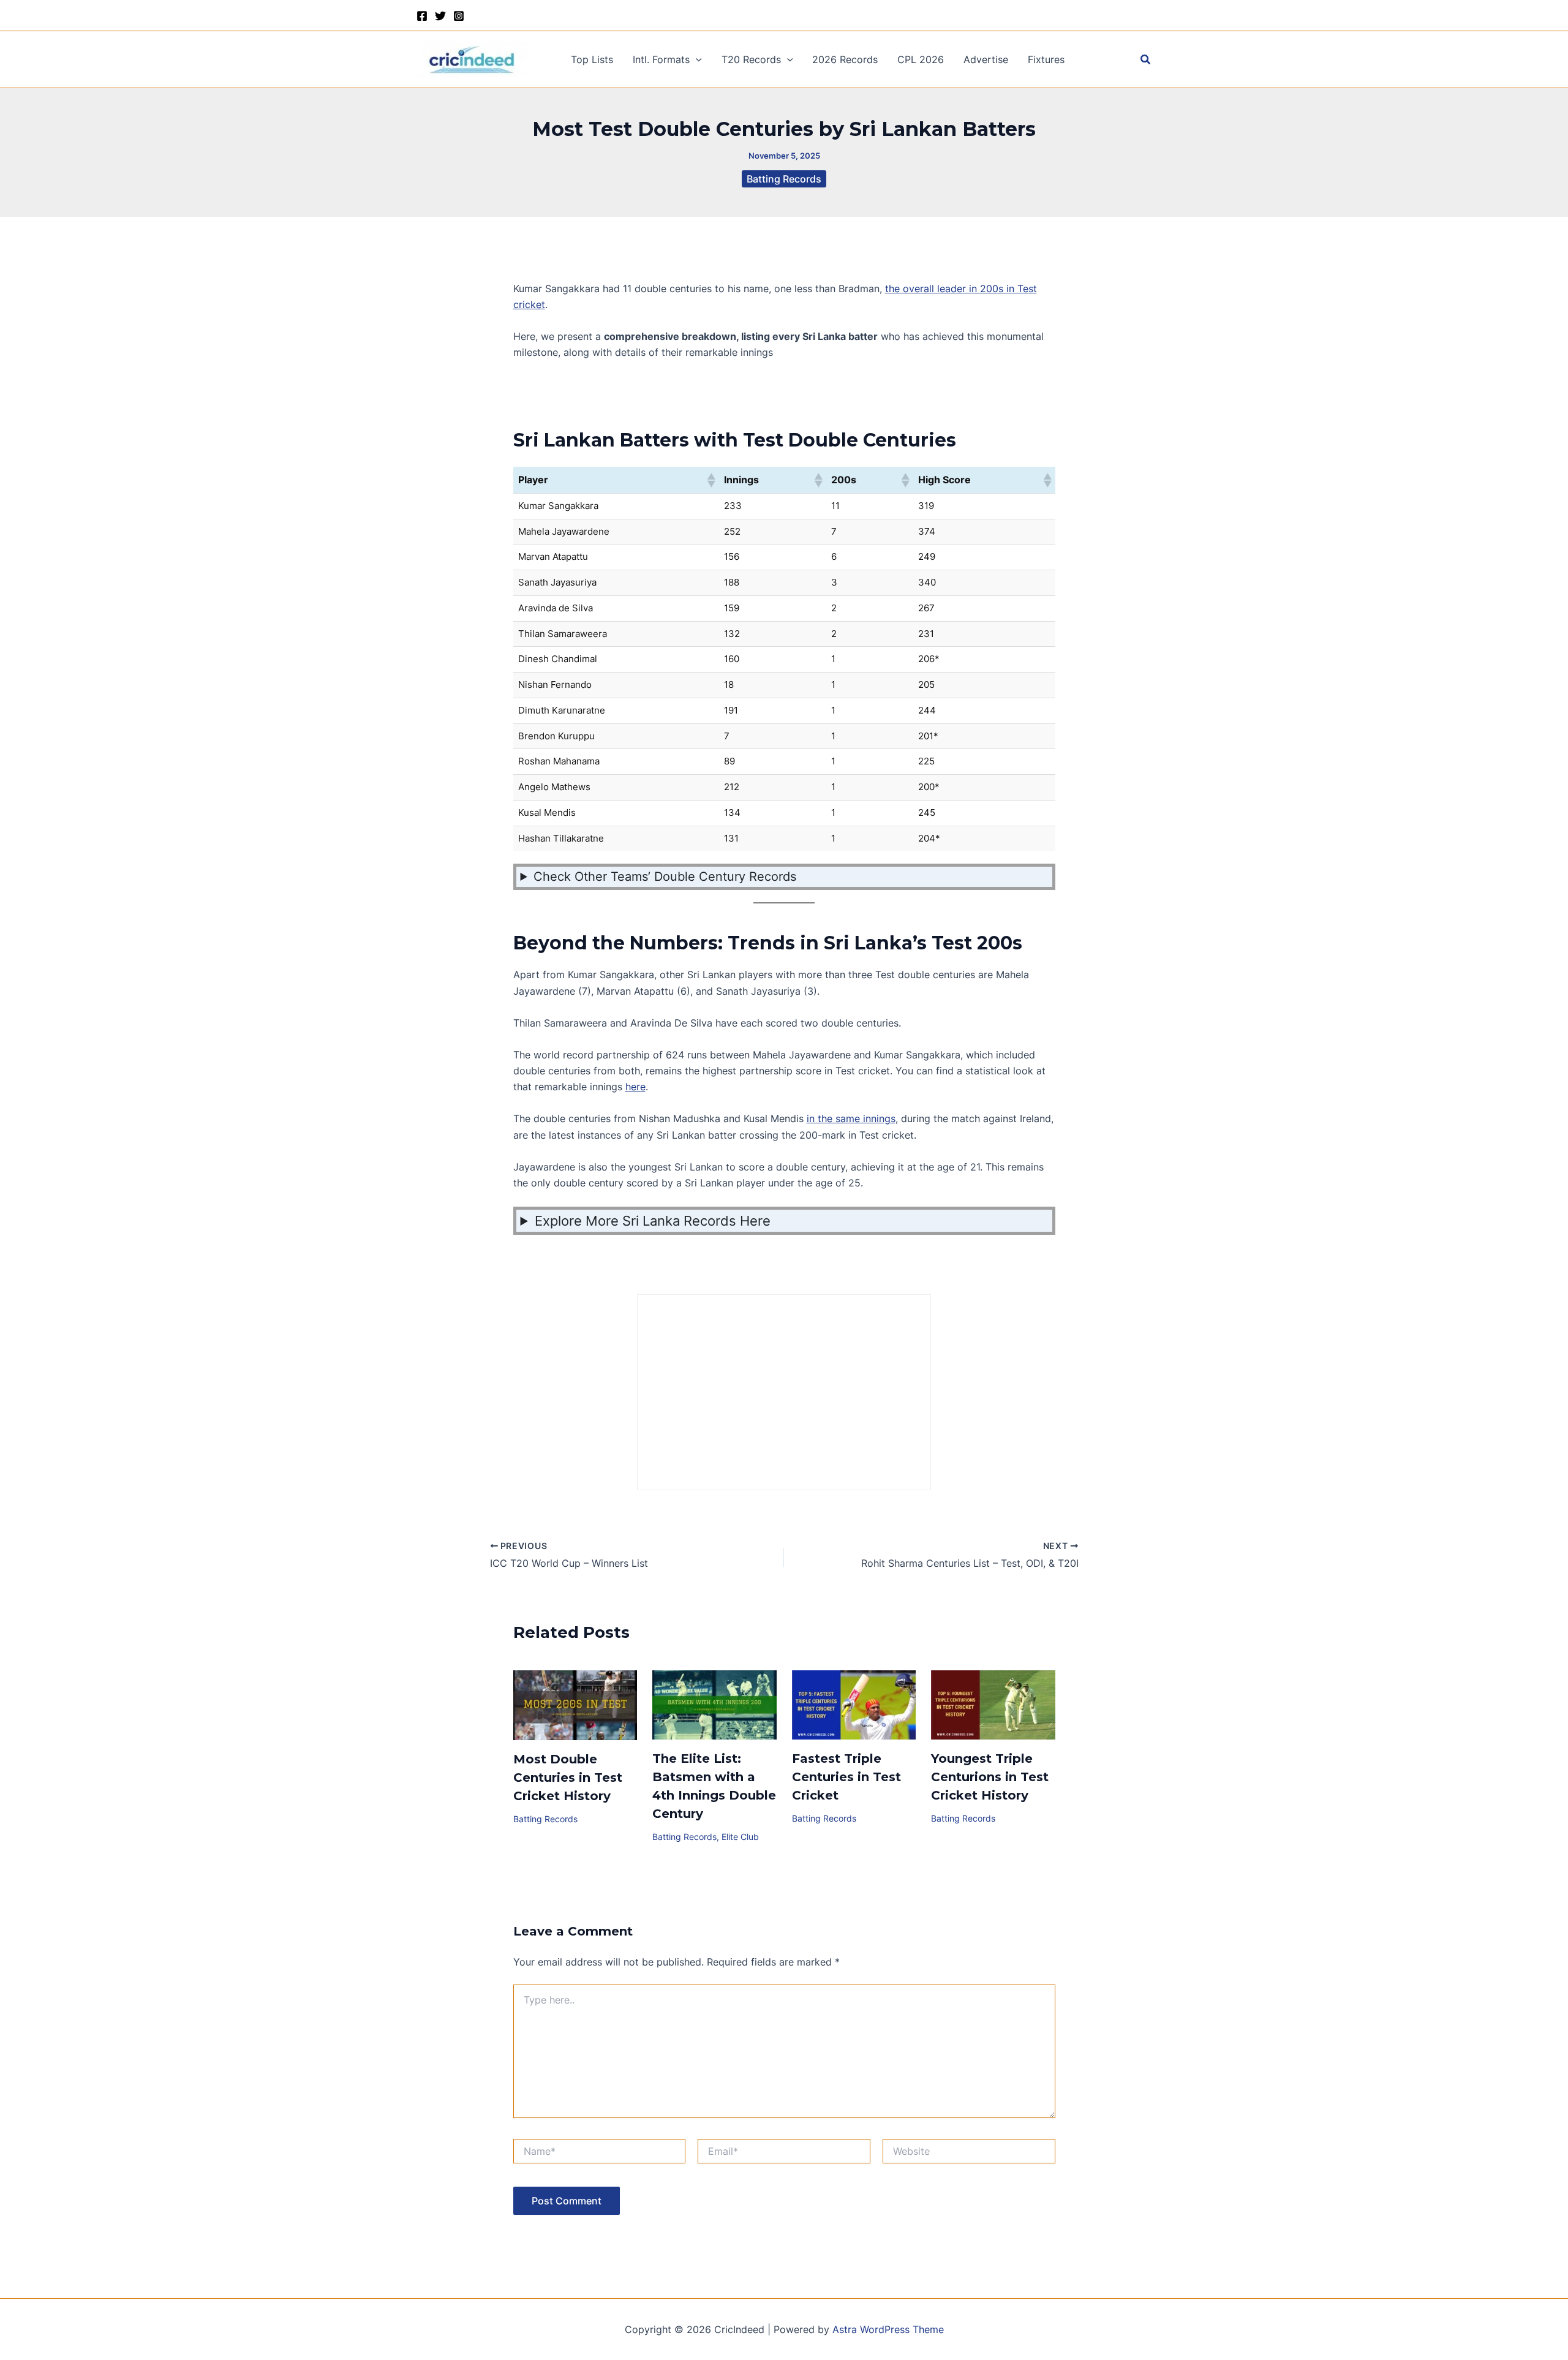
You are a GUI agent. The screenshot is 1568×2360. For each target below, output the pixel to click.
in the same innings (851, 1118)
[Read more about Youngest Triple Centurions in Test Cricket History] (993, 1704)
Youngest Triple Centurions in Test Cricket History (990, 1777)
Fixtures (1046, 59)
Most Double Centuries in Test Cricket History (568, 1778)
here (635, 1087)
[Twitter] (440, 16)
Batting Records (784, 179)
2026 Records (845, 59)
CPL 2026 (921, 59)
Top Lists (592, 59)
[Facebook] (422, 16)
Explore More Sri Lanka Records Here (653, 1221)
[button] (696, 59)
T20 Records (751, 59)
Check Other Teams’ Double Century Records (665, 877)
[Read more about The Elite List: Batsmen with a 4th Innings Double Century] (714, 1704)
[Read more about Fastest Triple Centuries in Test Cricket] (854, 1704)
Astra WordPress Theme (888, 2329)
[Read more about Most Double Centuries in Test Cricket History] (575, 1704)
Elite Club (740, 1837)
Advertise (986, 59)
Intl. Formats (661, 59)
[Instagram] (459, 16)
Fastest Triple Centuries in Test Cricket (846, 1777)
